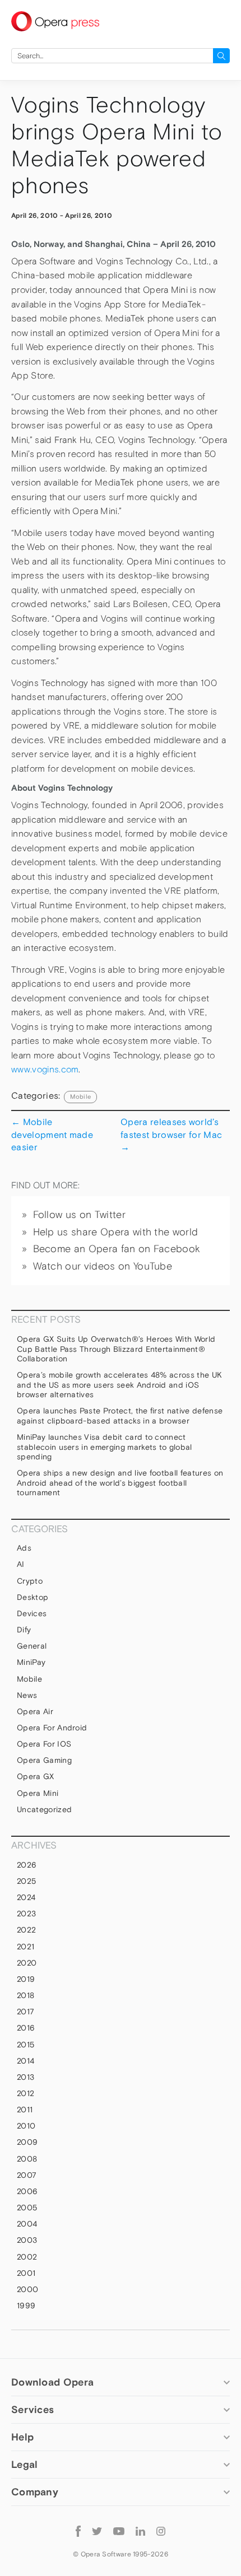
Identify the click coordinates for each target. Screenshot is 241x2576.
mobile (80, 1096)
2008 (27, 2159)
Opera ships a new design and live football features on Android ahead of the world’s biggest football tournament (120, 1483)
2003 (27, 2240)
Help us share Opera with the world (116, 1232)
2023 (26, 1914)
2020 (27, 1963)
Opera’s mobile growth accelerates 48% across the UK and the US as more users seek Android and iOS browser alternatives (119, 1385)
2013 (26, 2077)
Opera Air (35, 1711)
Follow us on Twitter (79, 1215)
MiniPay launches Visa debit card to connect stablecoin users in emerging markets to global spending (105, 1447)
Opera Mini (38, 1793)
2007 (27, 2175)
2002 (27, 2257)
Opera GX (36, 1776)
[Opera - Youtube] (119, 2531)
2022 (26, 1930)
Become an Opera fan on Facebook (117, 1249)
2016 (26, 2028)
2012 (26, 2093)
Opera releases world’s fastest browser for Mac (171, 1134)
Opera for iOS (44, 1744)
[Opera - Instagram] (161, 2531)
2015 (26, 2045)
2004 (27, 2224)
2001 (26, 2273)
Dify (24, 1630)
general (32, 1646)
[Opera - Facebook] (78, 2530)
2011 (25, 2110)
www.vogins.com (45, 1069)
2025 (26, 1881)
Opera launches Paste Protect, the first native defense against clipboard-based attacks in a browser (120, 1416)
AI (21, 1564)
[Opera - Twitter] (97, 2531)
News (27, 1695)
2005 (27, 2208)
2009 (27, 2142)
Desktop (33, 1597)
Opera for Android (52, 1728)
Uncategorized (44, 1809)
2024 (26, 1897)
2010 (26, 2126)
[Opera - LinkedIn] (140, 2531)
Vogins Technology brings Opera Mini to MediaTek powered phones (117, 145)
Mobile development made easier (52, 1134)
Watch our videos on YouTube (103, 1266)
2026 (27, 1865)
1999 (26, 2306)
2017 (26, 2012)
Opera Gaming (44, 1760)
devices (32, 1613)
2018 (26, 1995)
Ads (24, 1548)
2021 (26, 1947)
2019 (26, 1979)
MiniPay (31, 1662)
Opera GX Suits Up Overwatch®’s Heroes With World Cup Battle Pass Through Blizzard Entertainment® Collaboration (116, 1349)
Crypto (30, 1581)
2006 (27, 2191)
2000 (27, 2289)
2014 (26, 2061)
